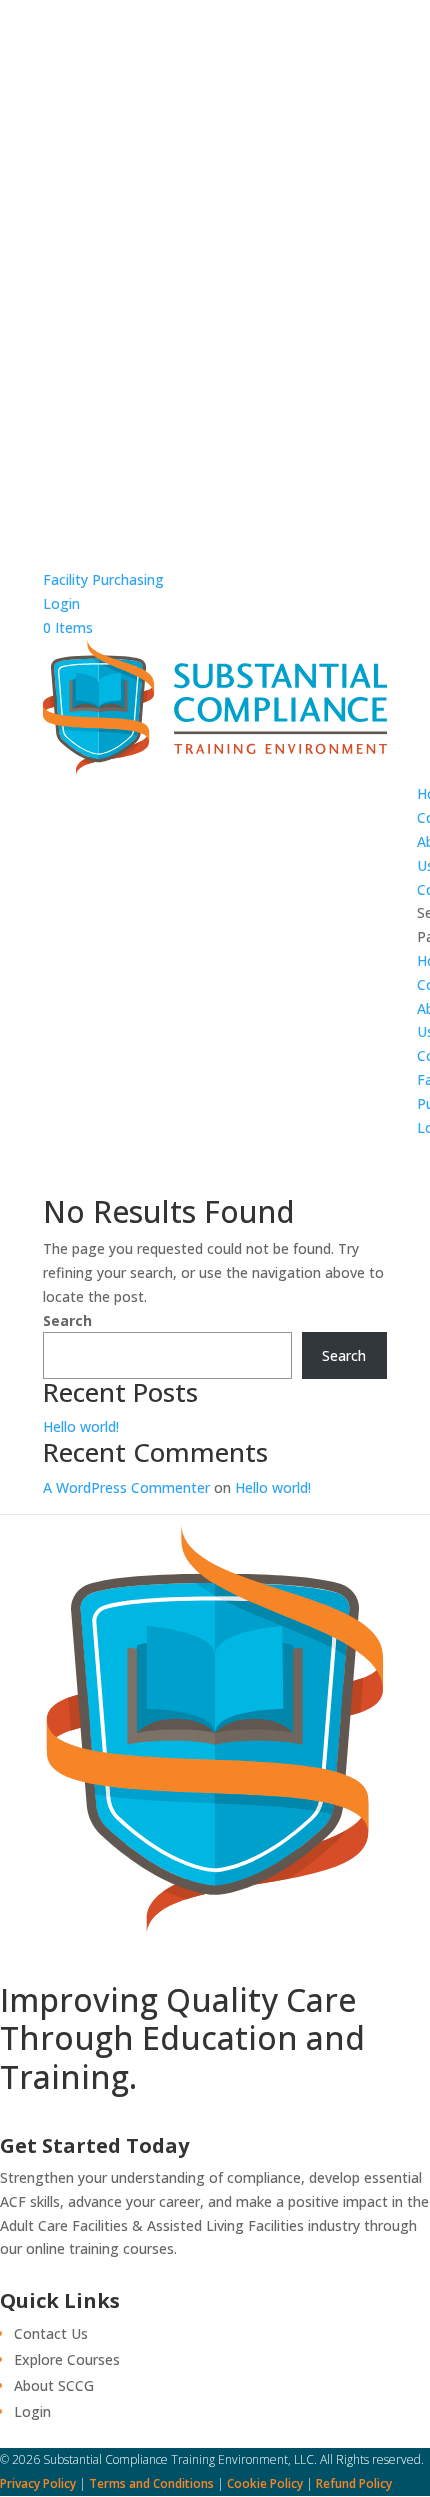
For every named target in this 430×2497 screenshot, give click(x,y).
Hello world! (81, 1426)
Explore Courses (67, 2359)
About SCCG (54, 2385)
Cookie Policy (265, 2483)
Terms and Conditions (151, 2483)
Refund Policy (354, 2483)
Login (61, 603)
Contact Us (51, 2333)
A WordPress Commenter (126, 1487)
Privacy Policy (38, 2483)
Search (67, 1320)
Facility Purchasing (103, 579)
